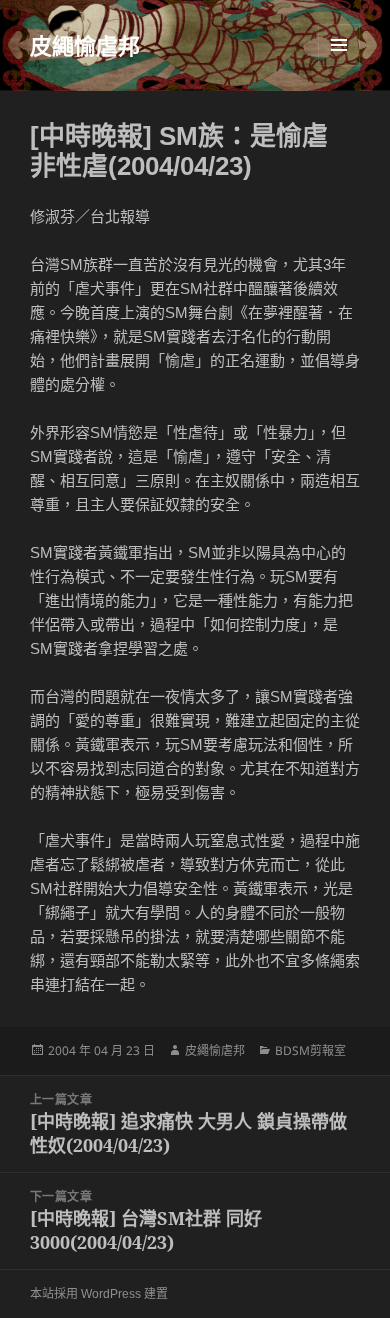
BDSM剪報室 (310, 1050)
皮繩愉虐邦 (85, 45)
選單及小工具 (339, 45)
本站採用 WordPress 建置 (99, 1294)
